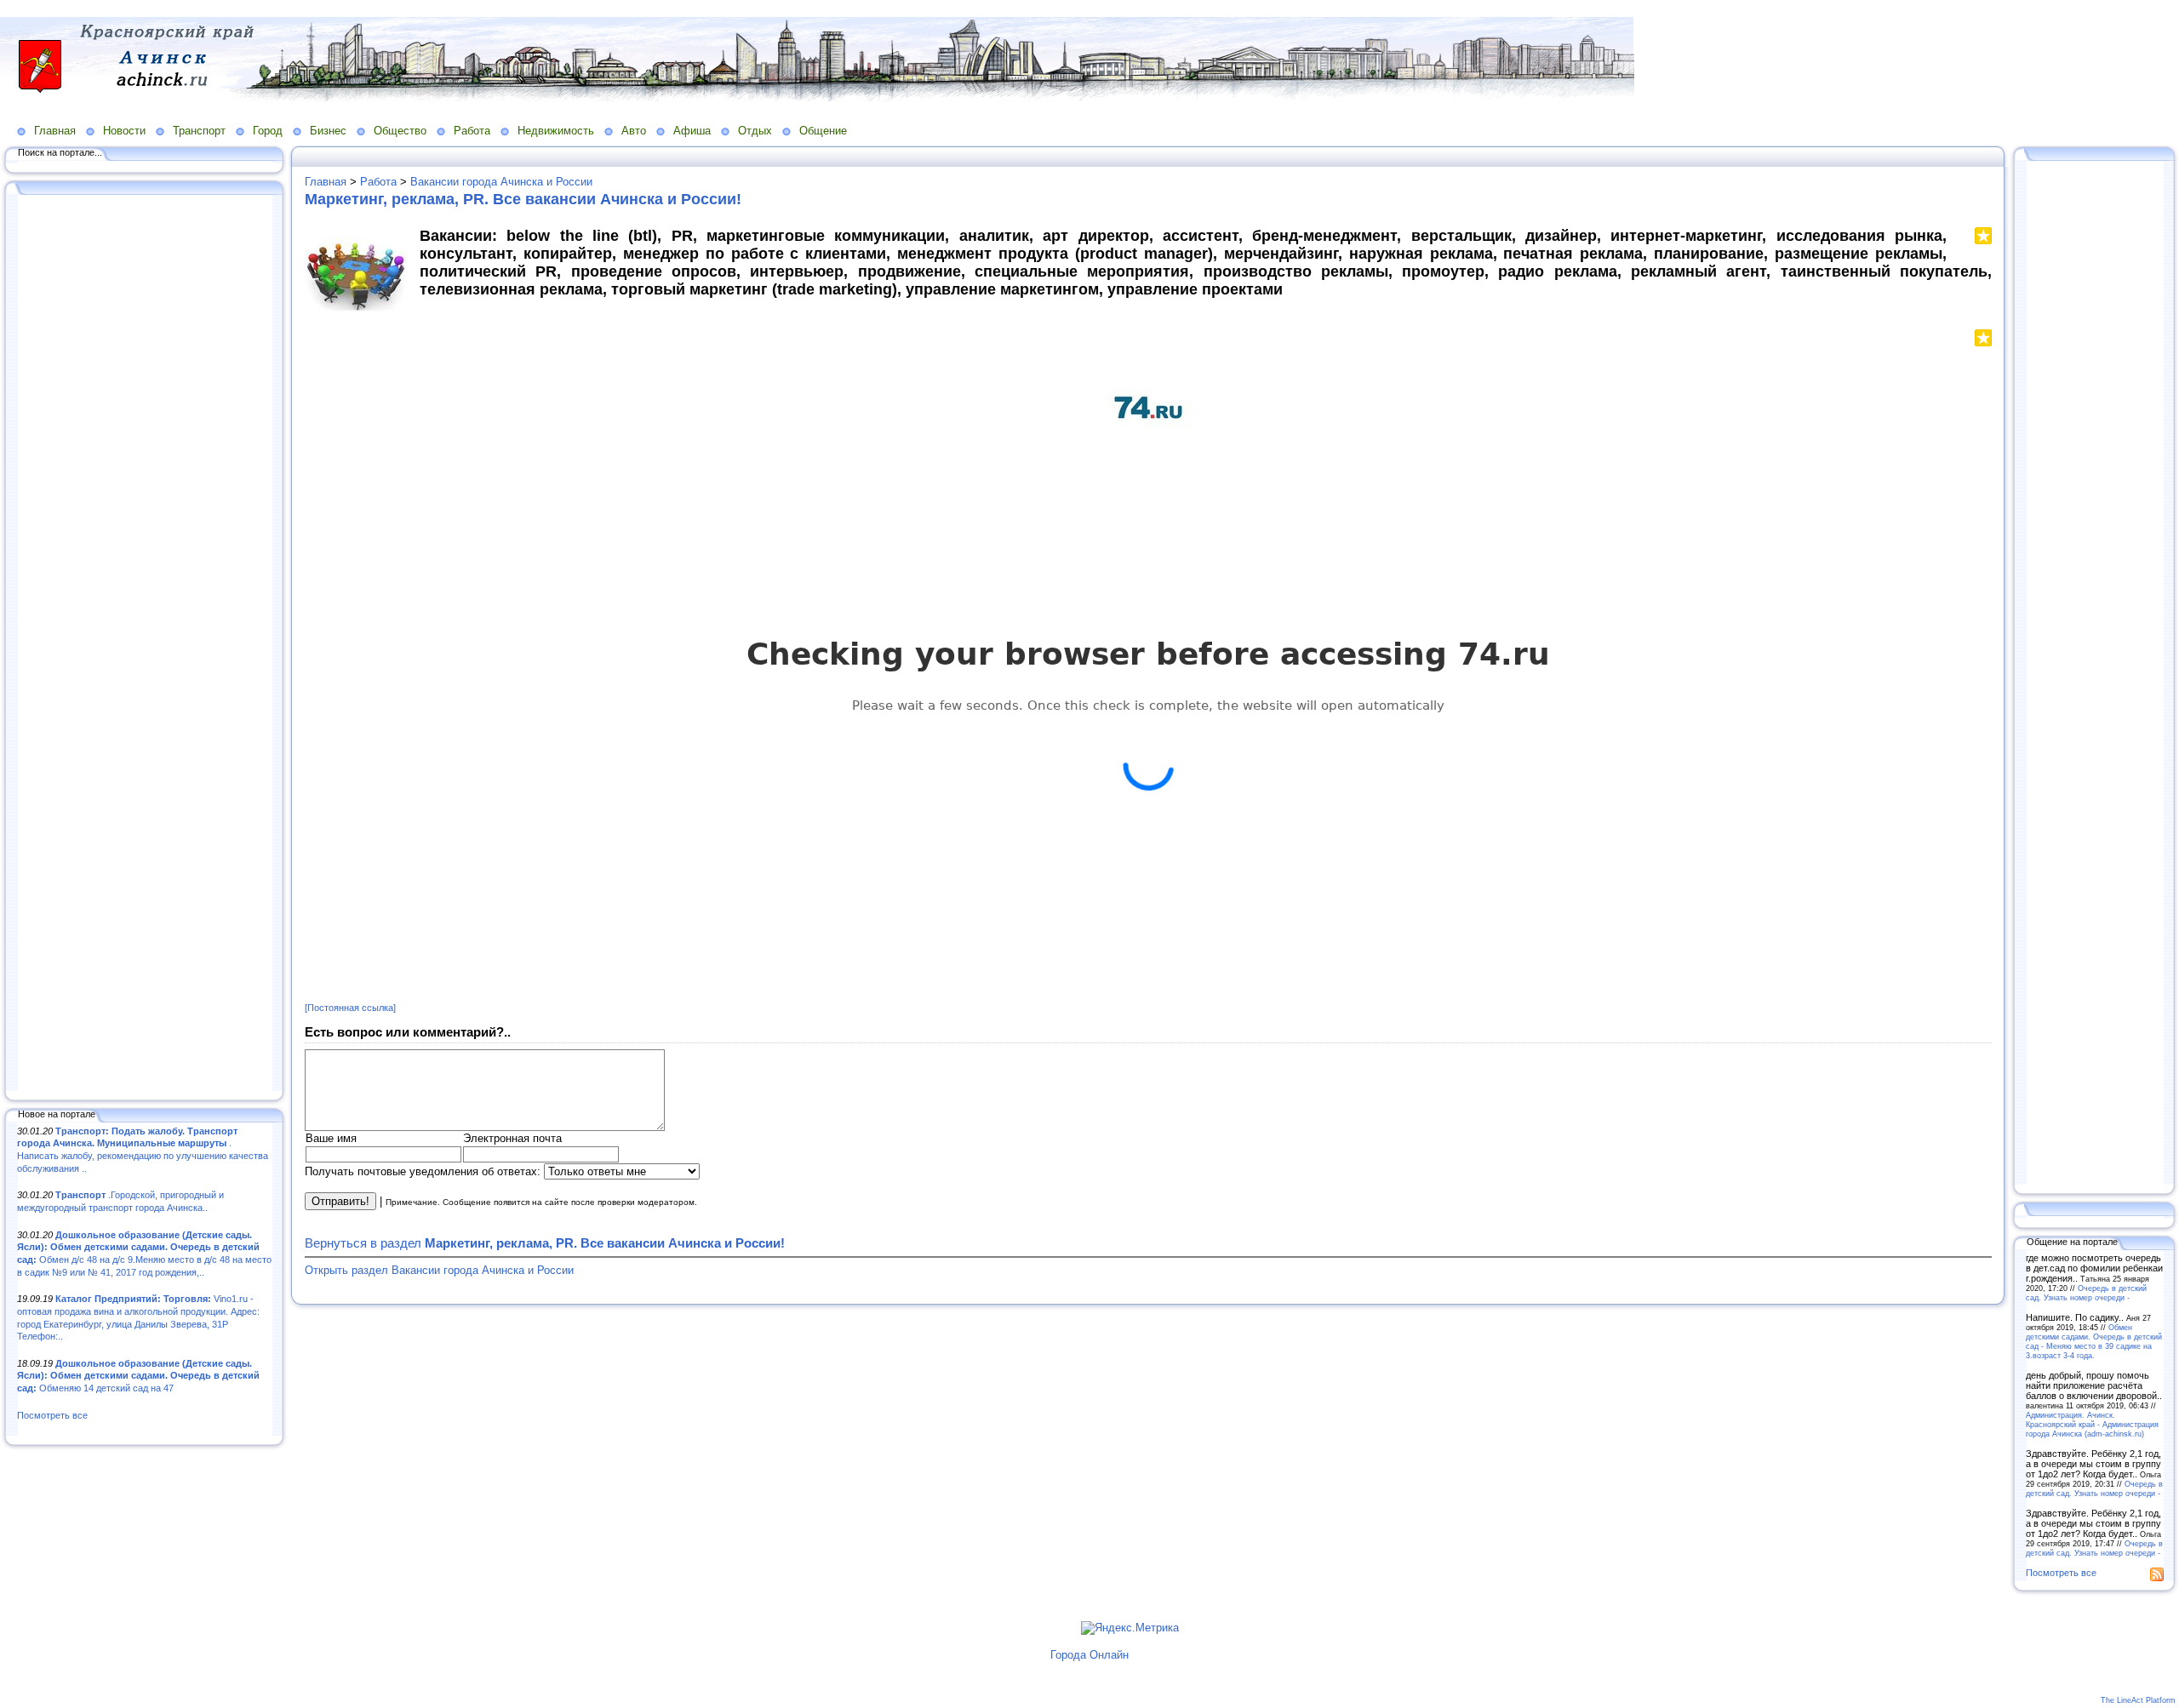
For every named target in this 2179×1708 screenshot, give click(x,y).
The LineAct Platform (2138, 1700)
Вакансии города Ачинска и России (501, 182)
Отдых (755, 131)
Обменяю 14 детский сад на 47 (138, 1376)
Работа (472, 131)
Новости (124, 131)
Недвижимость (556, 131)
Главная (55, 131)
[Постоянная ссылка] (350, 1008)
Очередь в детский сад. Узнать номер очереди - (2086, 1293)
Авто (634, 131)
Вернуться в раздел (545, 1243)
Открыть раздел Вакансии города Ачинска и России (439, 1270)
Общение (823, 131)
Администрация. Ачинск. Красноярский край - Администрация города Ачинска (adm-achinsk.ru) (2092, 1424)
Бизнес (328, 131)
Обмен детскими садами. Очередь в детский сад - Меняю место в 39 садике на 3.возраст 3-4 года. (2094, 1341)
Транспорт (199, 131)
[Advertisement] (145, 644)
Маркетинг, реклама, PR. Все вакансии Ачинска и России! (523, 199)
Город (268, 131)
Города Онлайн (1089, 1655)
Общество (400, 131)
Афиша (692, 131)
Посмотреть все (52, 1415)
